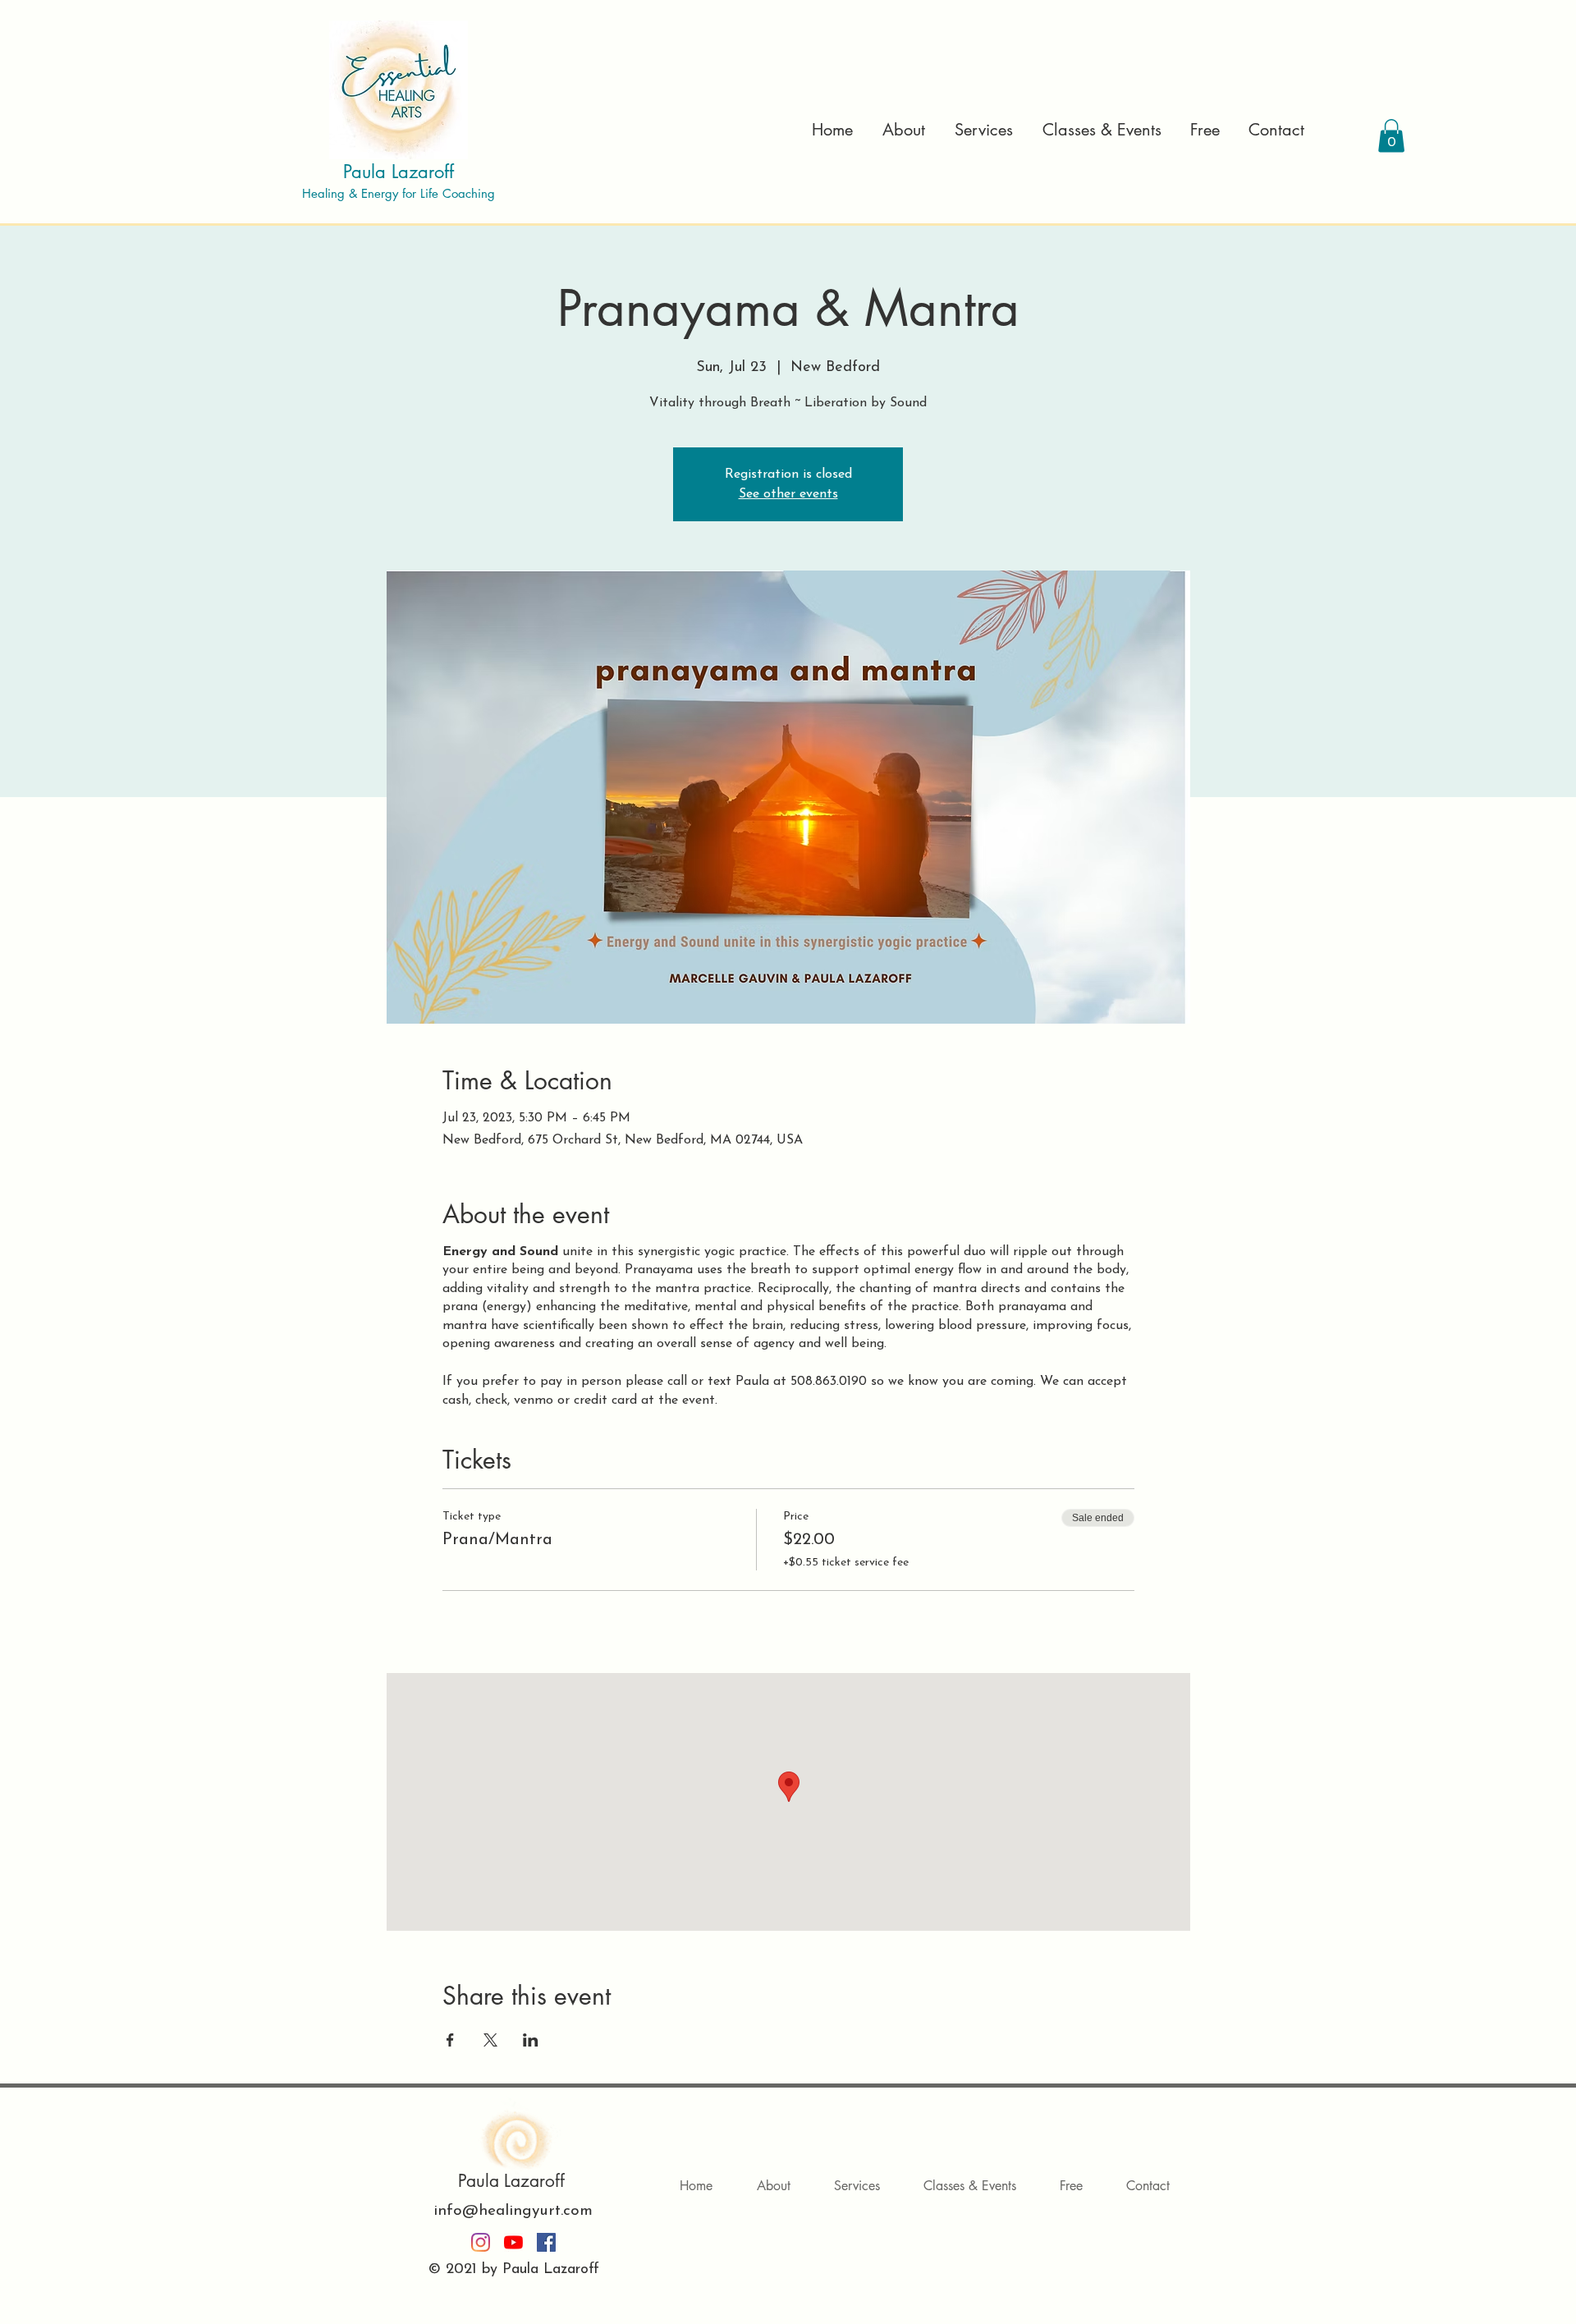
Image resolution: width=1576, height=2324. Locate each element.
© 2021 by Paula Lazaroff (514, 2270)
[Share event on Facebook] (450, 2040)
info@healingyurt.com (513, 2211)
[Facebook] (546, 2242)
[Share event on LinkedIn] (531, 2040)
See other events (788, 494)
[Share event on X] (490, 2040)
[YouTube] (513, 2242)
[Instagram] (481, 2242)
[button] (981, 130)
